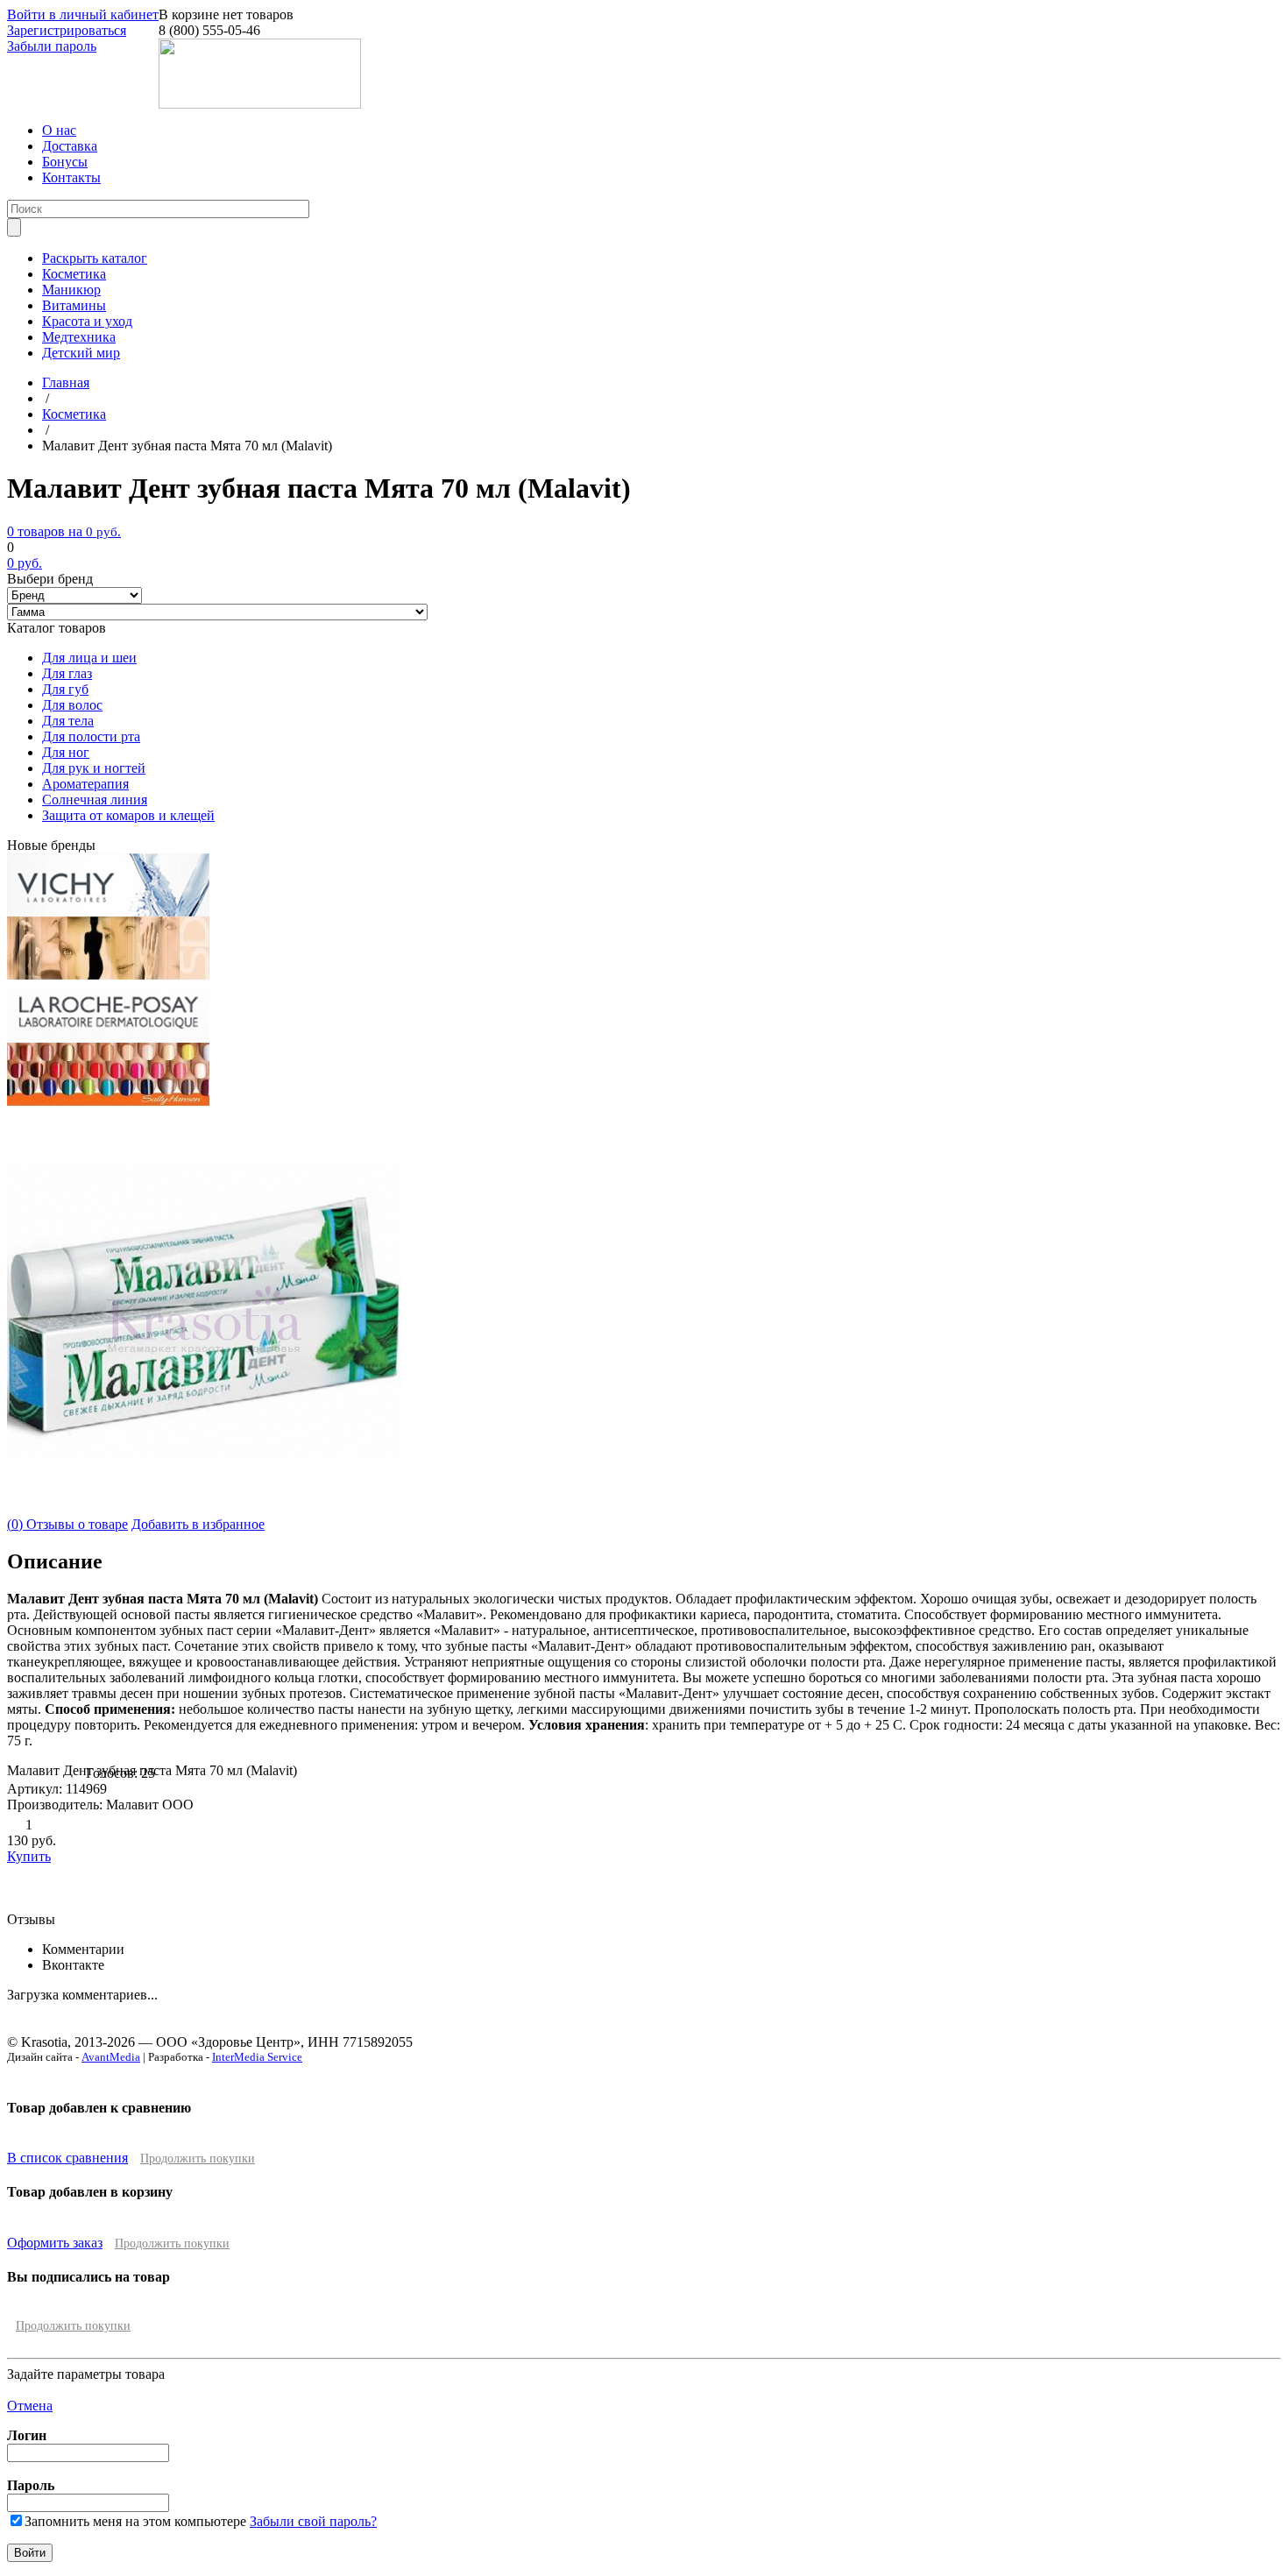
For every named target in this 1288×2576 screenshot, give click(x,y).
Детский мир (81, 353)
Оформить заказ (55, 2243)
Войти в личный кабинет (83, 14)
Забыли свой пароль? (313, 2521)
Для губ (65, 689)
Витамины (74, 305)
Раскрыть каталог (95, 258)
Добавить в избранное (198, 1524)
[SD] (109, 975)
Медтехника (79, 337)
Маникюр (71, 290)
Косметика (74, 274)
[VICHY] (108, 912)
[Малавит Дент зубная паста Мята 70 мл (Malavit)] (204, 1512)
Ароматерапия (85, 784)
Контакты (71, 177)
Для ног (66, 752)
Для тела (68, 721)
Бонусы (65, 162)
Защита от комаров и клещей (128, 815)
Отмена (30, 2406)
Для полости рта (91, 736)
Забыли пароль (52, 46)
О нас (59, 130)
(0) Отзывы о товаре (67, 1524)
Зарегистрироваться (67, 30)
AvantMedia (111, 2057)
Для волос (72, 705)
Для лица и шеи (89, 658)
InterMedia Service (257, 2057)
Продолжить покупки (198, 2158)
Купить (29, 1856)
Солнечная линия (95, 800)
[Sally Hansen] (109, 1102)
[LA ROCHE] (108, 1038)
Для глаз (67, 673)
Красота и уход (87, 321)
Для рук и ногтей (94, 768)
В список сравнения (67, 2158)
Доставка (70, 146)
